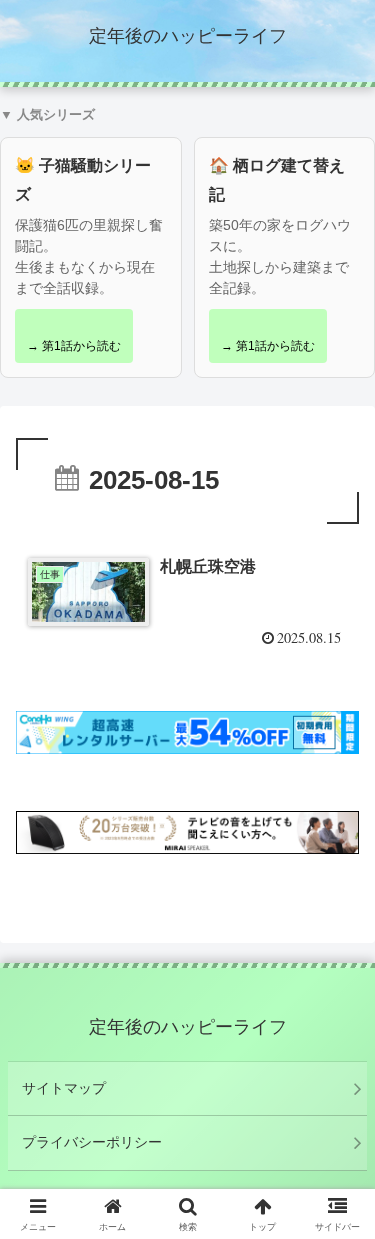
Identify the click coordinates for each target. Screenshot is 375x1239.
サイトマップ (64, 1088)
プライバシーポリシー (92, 1142)
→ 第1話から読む (74, 346)
